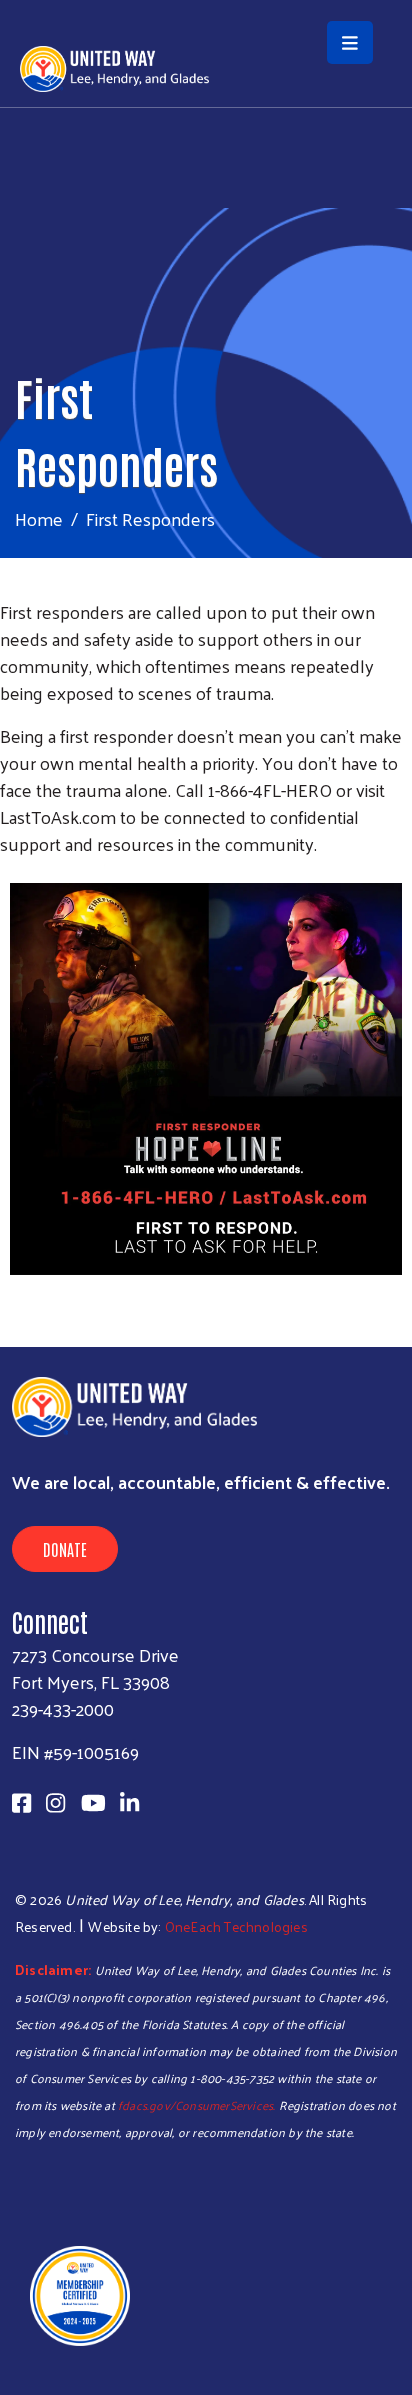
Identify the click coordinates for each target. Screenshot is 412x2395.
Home (39, 518)
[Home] (206, 2)
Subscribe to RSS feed (8, 1309)
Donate (65, 1549)
